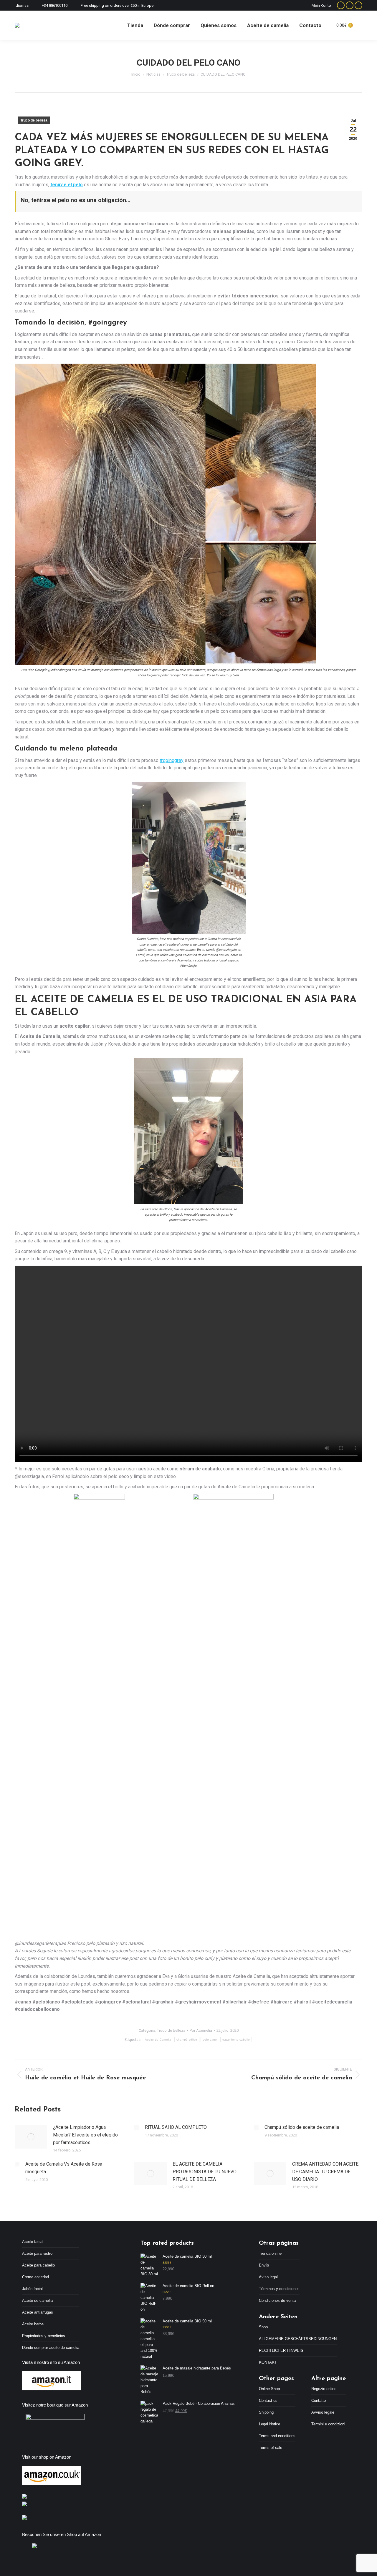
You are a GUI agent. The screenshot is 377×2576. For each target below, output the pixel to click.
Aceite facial (33, 2242)
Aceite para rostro (37, 2253)
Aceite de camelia (37, 2300)
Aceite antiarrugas (38, 2312)
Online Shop (269, 2389)
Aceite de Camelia (158, 2040)
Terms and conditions (277, 2436)
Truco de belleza (34, 120)
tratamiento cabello (236, 2040)
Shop (263, 2327)
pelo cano (210, 2040)
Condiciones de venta (277, 2300)
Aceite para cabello (38, 2265)
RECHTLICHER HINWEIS (281, 2350)
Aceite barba (33, 2324)
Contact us (268, 2401)
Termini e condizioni (328, 2424)
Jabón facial (32, 2289)
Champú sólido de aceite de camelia (302, 2127)
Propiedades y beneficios (44, 2336)
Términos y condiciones (279, 2289)
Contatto (319, 2401)
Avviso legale (323, 2412)
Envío (264, 2265)
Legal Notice (269, 2424)
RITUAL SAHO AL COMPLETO (176, 2127)
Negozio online (324, 2389)
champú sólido (187, 2040)
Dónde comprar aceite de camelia (51, 2348)
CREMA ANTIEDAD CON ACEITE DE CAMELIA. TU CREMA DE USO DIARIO (325, 2171)
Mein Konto (321, 5)
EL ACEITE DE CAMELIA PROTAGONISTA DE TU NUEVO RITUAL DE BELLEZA (205, 2171)
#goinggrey (172, 760)
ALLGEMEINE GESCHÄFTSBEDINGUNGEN (298, 2339)
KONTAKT (268, 2362)
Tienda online (270, 2253)
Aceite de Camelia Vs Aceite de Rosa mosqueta (64, 2168)
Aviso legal (268, 2277)
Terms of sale (271, 2448)
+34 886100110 (55, 5)
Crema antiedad (35, 2277)
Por (201, 2030)
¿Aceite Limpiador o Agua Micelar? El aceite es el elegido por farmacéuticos (85, 2135)
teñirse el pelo (67, 185)
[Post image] (31, 2137)
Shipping (266, 2412)
